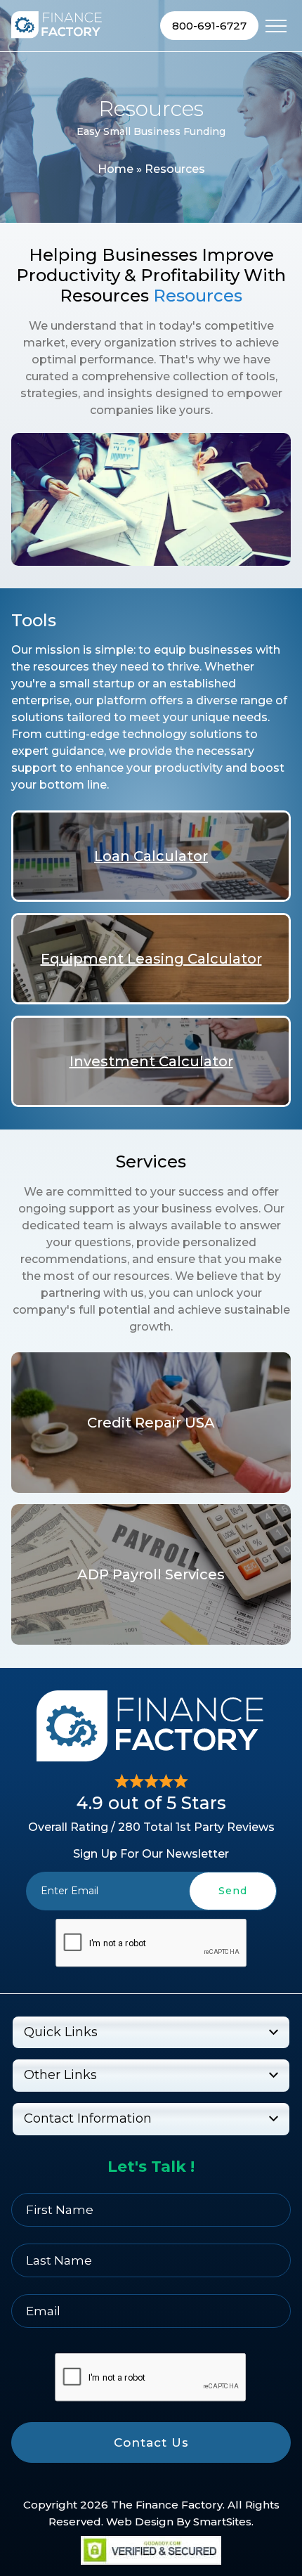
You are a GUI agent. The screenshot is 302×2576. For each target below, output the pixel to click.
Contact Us (151, 2442)
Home (116, 169)
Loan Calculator (151, 856)
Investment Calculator (151, 1061)
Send (233, 1891)
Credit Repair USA (151, 1423)
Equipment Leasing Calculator (151, 959)
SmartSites (222, 2522)
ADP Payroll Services (151, 1574)
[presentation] (151, 1943)
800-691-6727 (209, 26)
